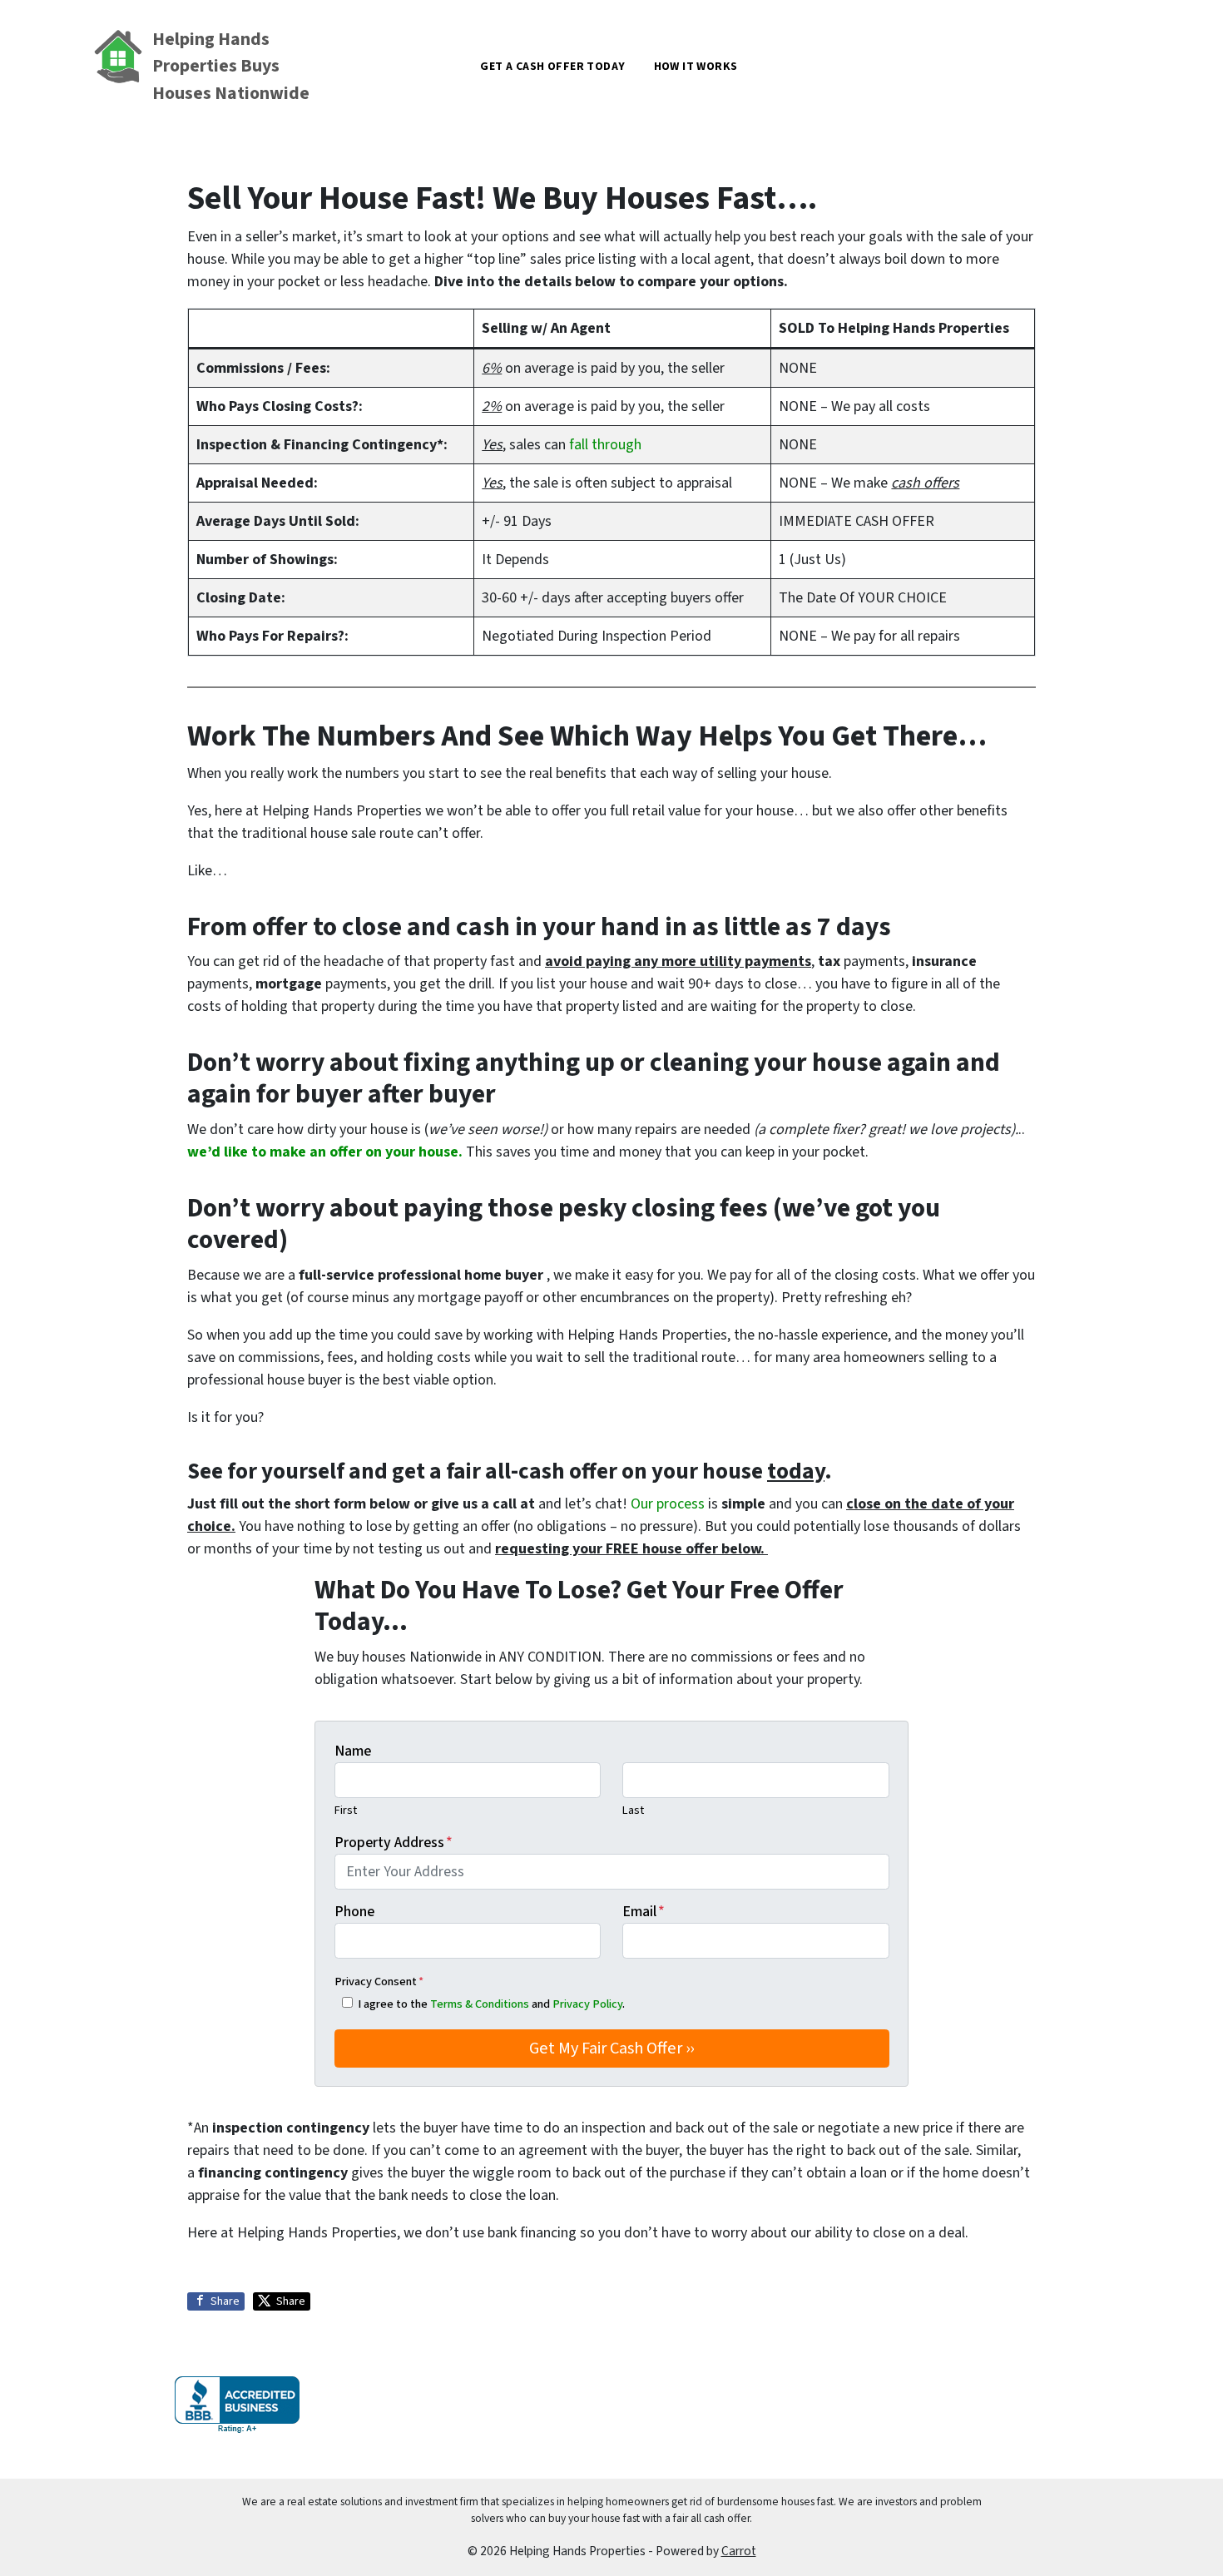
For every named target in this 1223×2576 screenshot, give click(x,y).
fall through (605, 445)
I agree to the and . (491, 2004)
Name (353, 1751)
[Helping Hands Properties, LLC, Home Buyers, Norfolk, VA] (237, 2405)
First (346, 1810)
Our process (668, 1504)
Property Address (394, 1843)
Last (633, 1810)
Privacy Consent (379, 1982)
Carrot (739, 2551)
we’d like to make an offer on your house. (325, 1152)
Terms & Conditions (480, 2004)
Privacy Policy (587, 2004)
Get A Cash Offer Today (552, 67)
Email (644, 1912)
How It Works (696, 67)
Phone (354, 1912)
